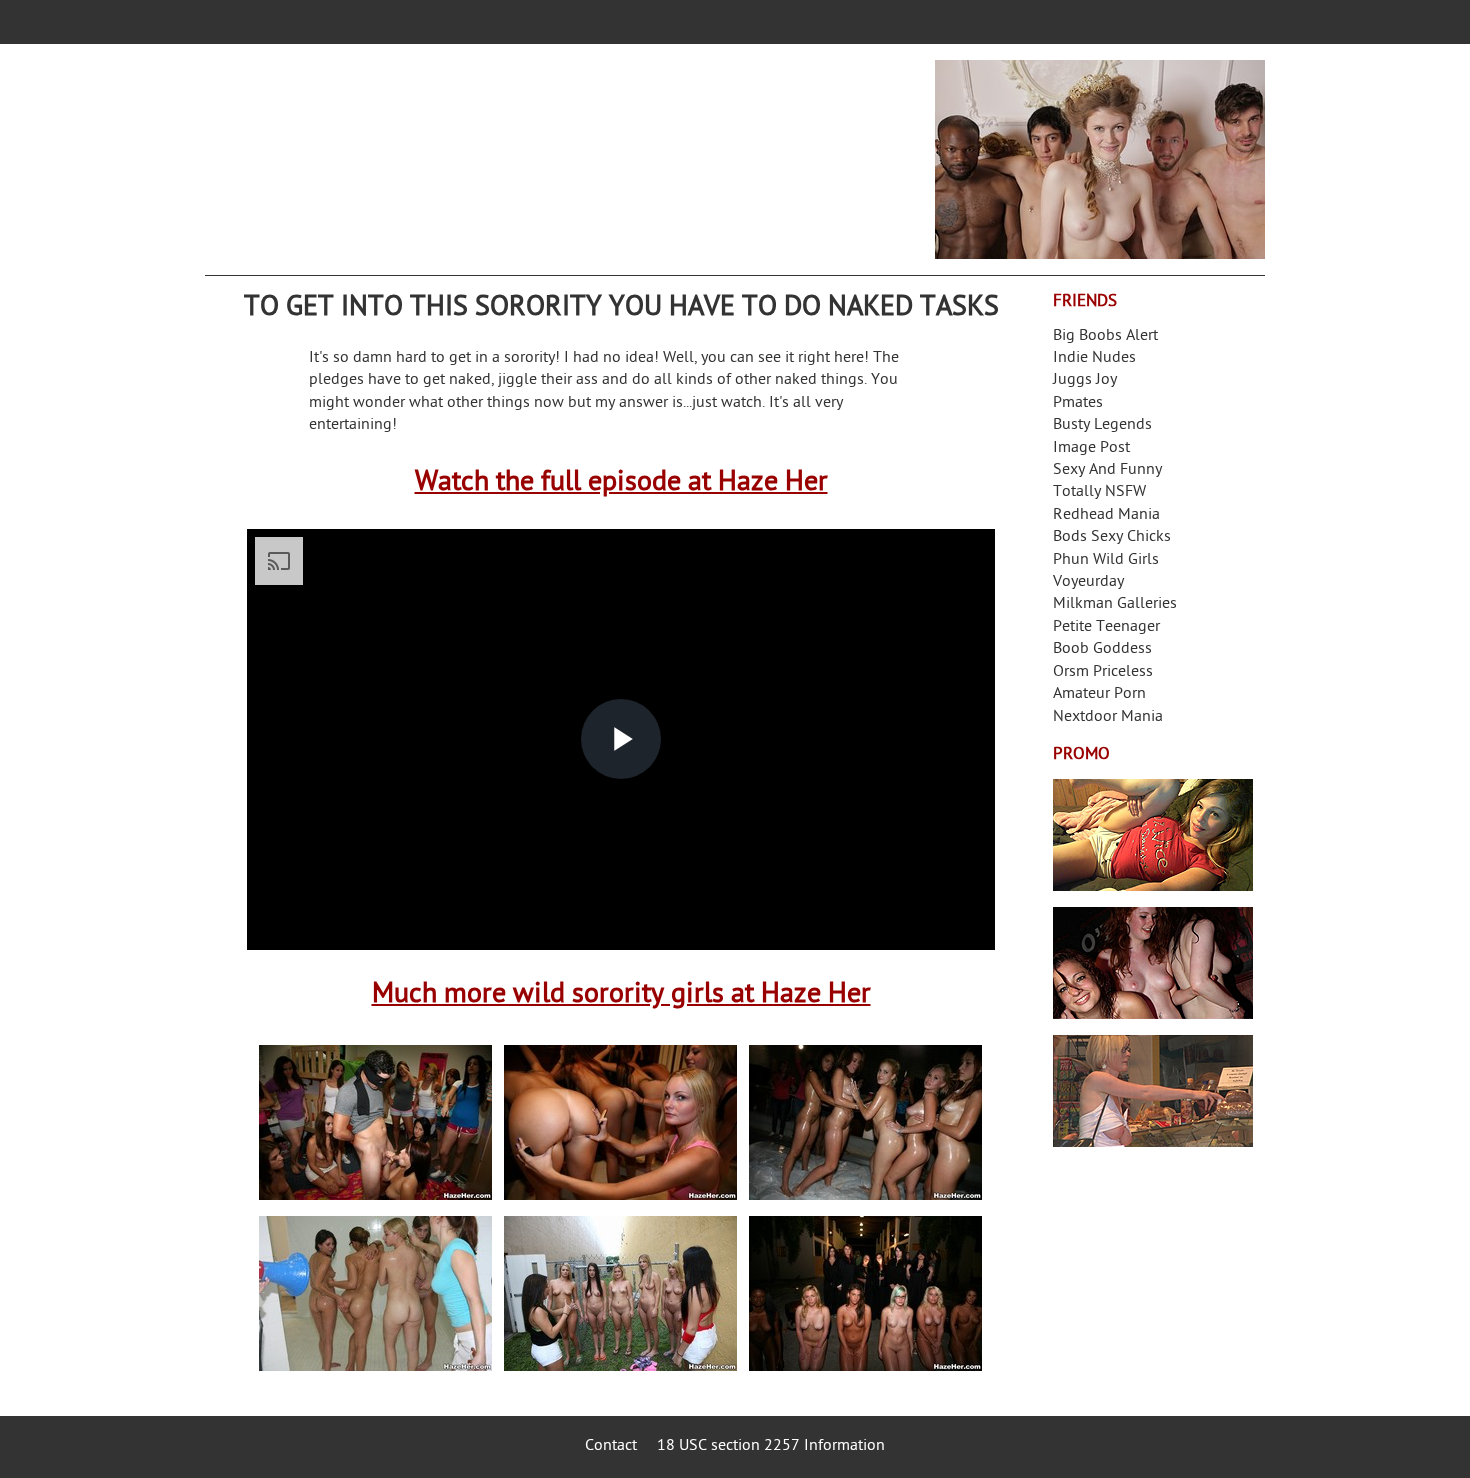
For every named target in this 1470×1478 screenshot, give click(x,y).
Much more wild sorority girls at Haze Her (621, 995)
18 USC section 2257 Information (771, 1446)
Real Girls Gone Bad (1153, 963)
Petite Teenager (1106, 627)
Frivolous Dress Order (1153, 1091)
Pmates (1078, 403)
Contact (611, 1446)
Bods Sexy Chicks (1112, 537)
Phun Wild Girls (1106, 560)
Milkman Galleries (1115, 604)
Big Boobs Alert (1105, 336)
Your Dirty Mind (521, 147)
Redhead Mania (1106, 515)
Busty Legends (1102, 425)
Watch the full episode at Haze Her (621, 483)
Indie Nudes (1094, 358)
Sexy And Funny (1107, 470)
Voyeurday (1088, 582)
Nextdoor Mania (1108, 717)
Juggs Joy (1085, 380)
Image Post (1091, 448)
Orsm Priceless (1103, 672)
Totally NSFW (1099, 492)
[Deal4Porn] (1100, 159)
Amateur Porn (1099, 694)
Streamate (1153, 835)
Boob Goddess (1102, 649)
